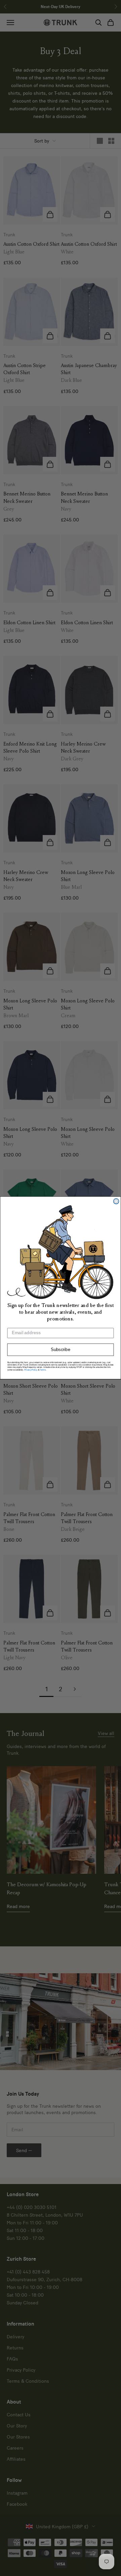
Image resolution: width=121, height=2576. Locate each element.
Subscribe (61, 1350)
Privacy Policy (31, 1370)
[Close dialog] (116, 1201)
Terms (43, 1370)
